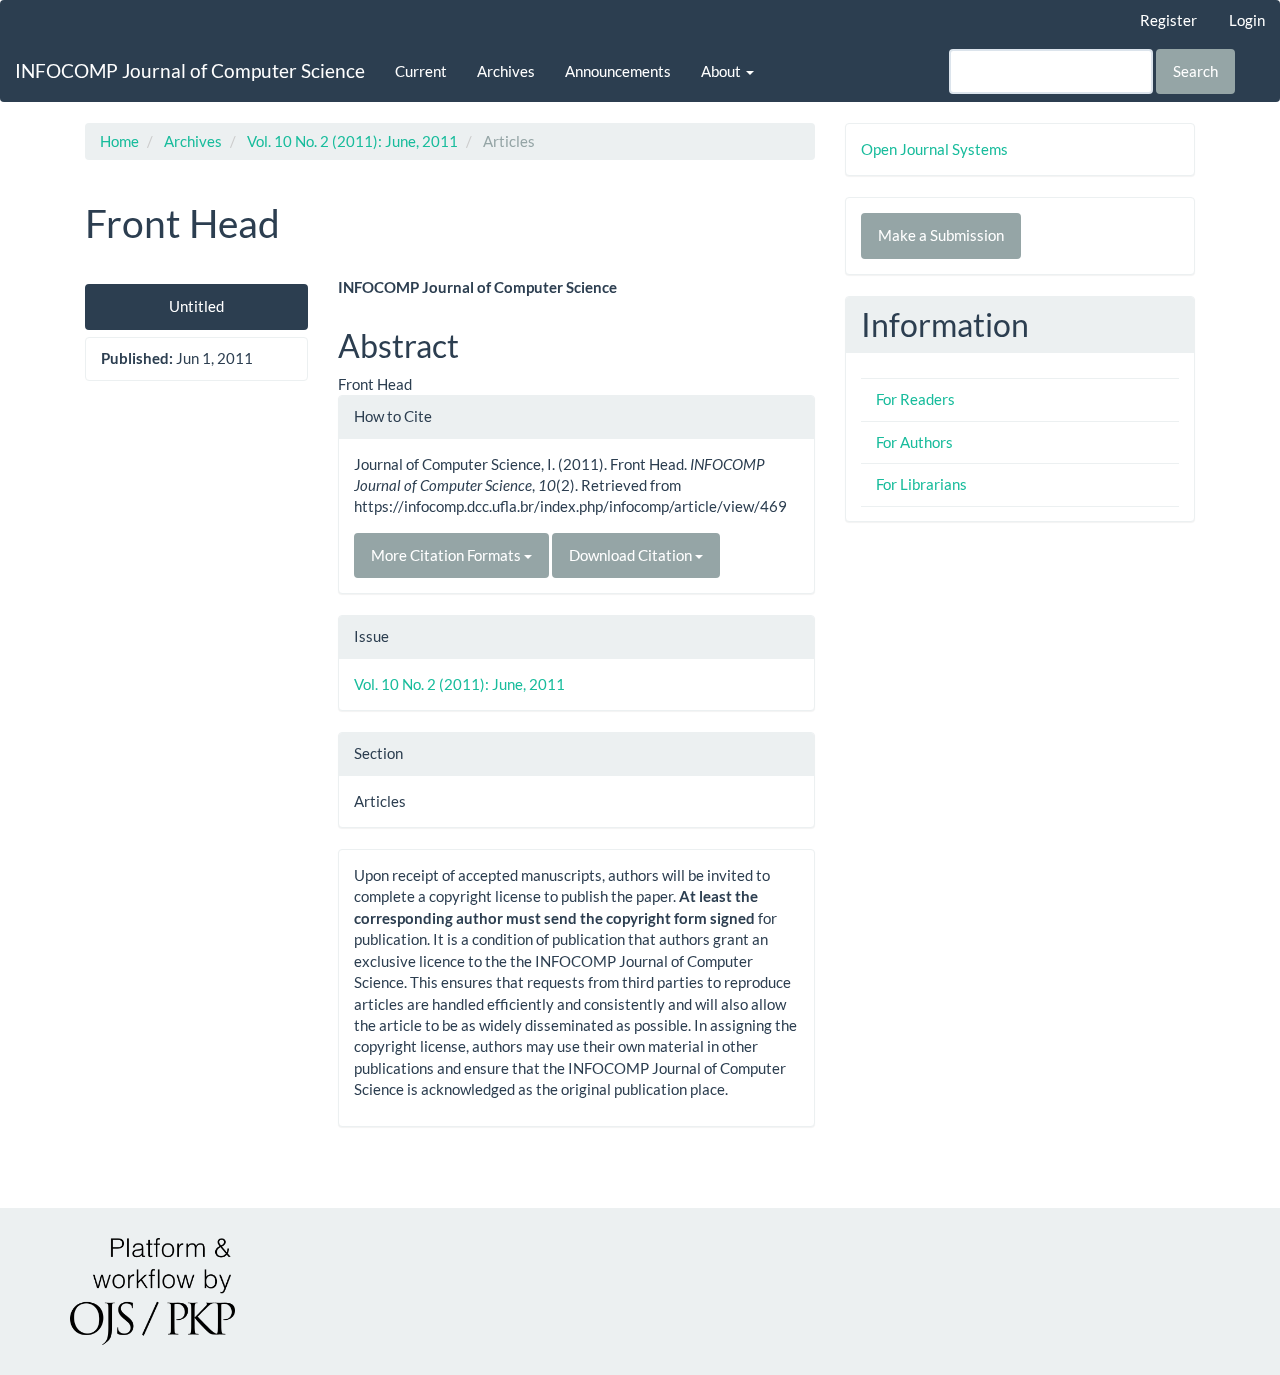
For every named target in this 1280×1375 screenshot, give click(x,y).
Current (421, 71)
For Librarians (921, 484)
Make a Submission (941, 235)
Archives (506, 71)
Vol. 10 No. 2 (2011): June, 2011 (352, 141)
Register (1168, 20)
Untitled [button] (196, 306)
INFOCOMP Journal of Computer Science (190, 70)
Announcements (618, 71)
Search (1195, 71)
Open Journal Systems (934, 149)
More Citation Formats (447, 555)
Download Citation (632, 555)
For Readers (915, 399)
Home (119, 141)
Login (1247, 20)
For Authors (914, 442)
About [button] (722, 71)
